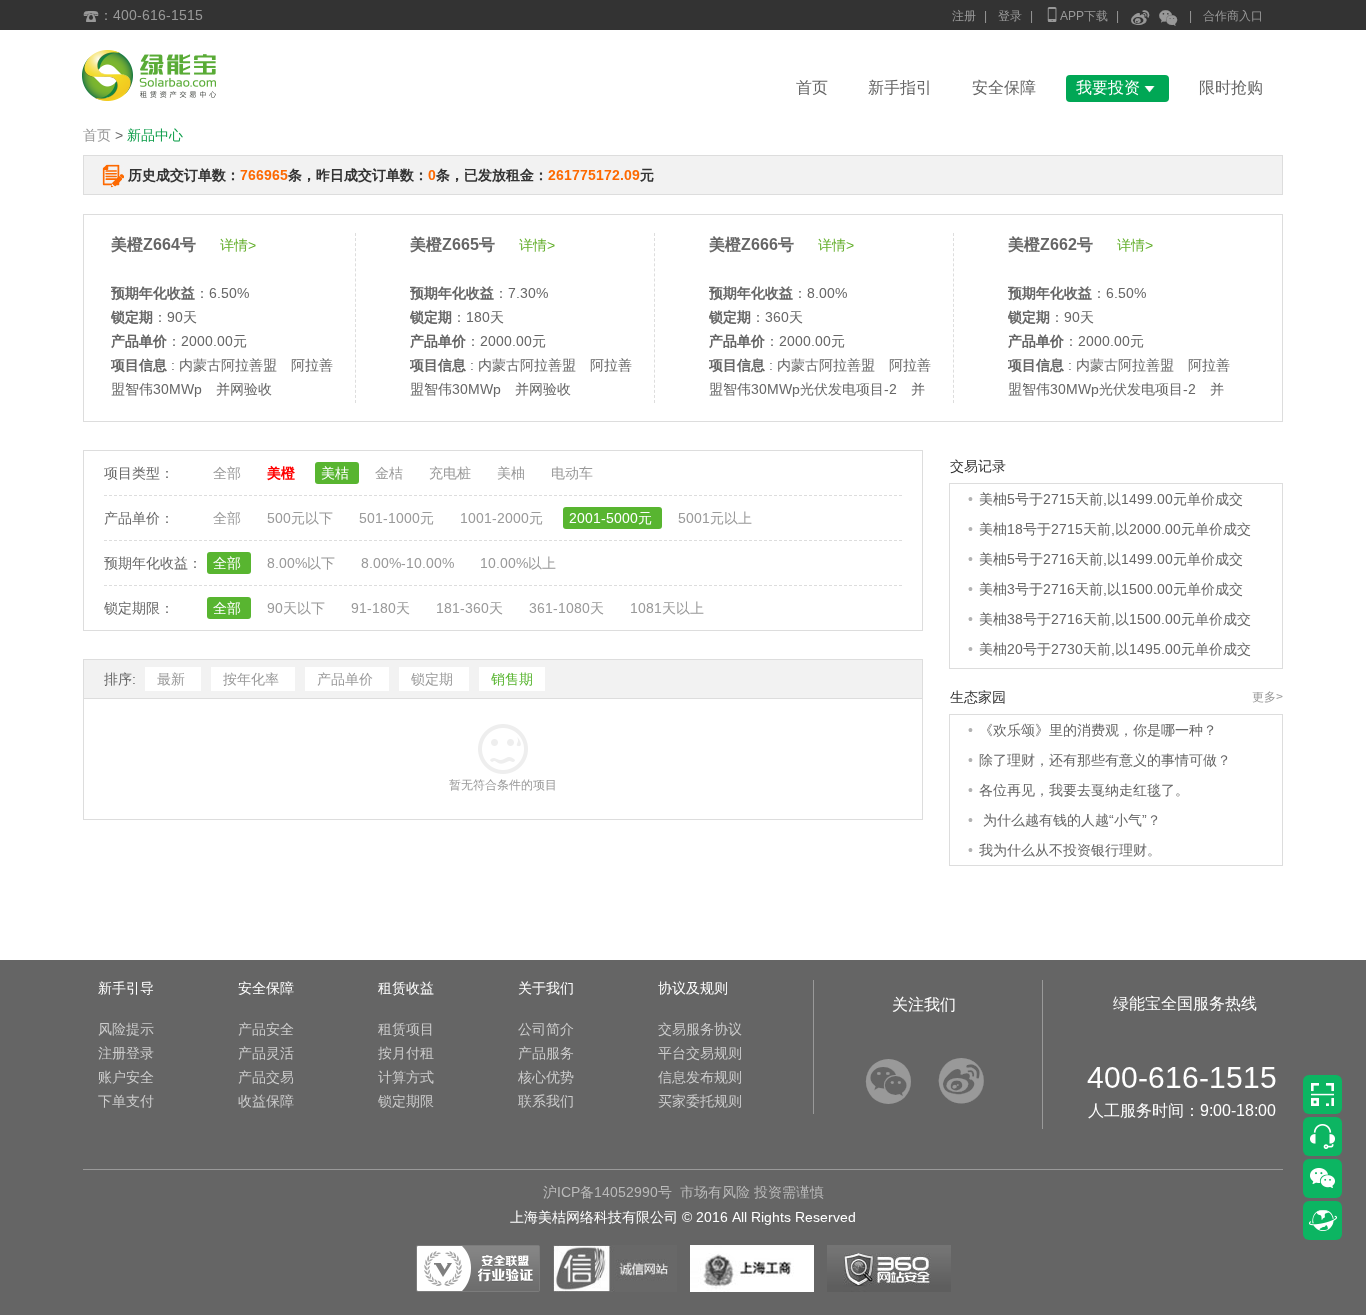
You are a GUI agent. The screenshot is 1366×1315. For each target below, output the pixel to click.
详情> (238, 245)
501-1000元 (398, 518)
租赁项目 (406, 1029)
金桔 (391, 473)
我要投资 (1117, 87)
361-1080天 (568, 608)
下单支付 (126, 1101)
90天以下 (298, 608)
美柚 (513, 473)
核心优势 (546, 1077)
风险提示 (126, 1029)
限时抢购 (1231, 87)
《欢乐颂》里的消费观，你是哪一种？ (1098, 730)
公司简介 (546, 1029)
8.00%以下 (303, 563)
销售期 (512, 679)
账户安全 (126, 1077)
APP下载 (1076, 14)
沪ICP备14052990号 (607, 1192)
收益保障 (266, 1101)
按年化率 (253, 679)
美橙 (283, 473)
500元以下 (302, 518)
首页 (812, 87)
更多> (1267, 697)
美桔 (337, 473)
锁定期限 (406, 1101)
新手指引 (900, 87)
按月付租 (406, 1053)
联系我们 (546, 1101)
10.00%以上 (518, 563)
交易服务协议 (700, 1029)
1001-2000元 (503, 518)
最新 (173, 679)
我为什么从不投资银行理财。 (1070, 850)
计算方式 (406, 1077)
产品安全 (266, 1029)
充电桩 (452, 473)
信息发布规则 (700, 1077)
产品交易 (266, 1077)
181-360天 (471, 608)
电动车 (572, 473)
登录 (1010, 16)
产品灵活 (266, 1053)
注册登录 (126, 1053)
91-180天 (382, 608)
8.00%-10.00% (409, 563)
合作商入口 (1233, 16)
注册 (964, 16)
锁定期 (434, 679)
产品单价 (347, 679)
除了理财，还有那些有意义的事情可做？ (1105, 760)
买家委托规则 (700, 1101)
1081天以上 (667, 608)
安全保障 (1004, 87)
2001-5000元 (612, 518)
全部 (229, 473)
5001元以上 (715, 518)
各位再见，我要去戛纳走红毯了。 (1084, 790)
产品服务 (546, 1053)
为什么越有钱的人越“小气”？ (1070, 820)
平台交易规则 (700, 1053)
